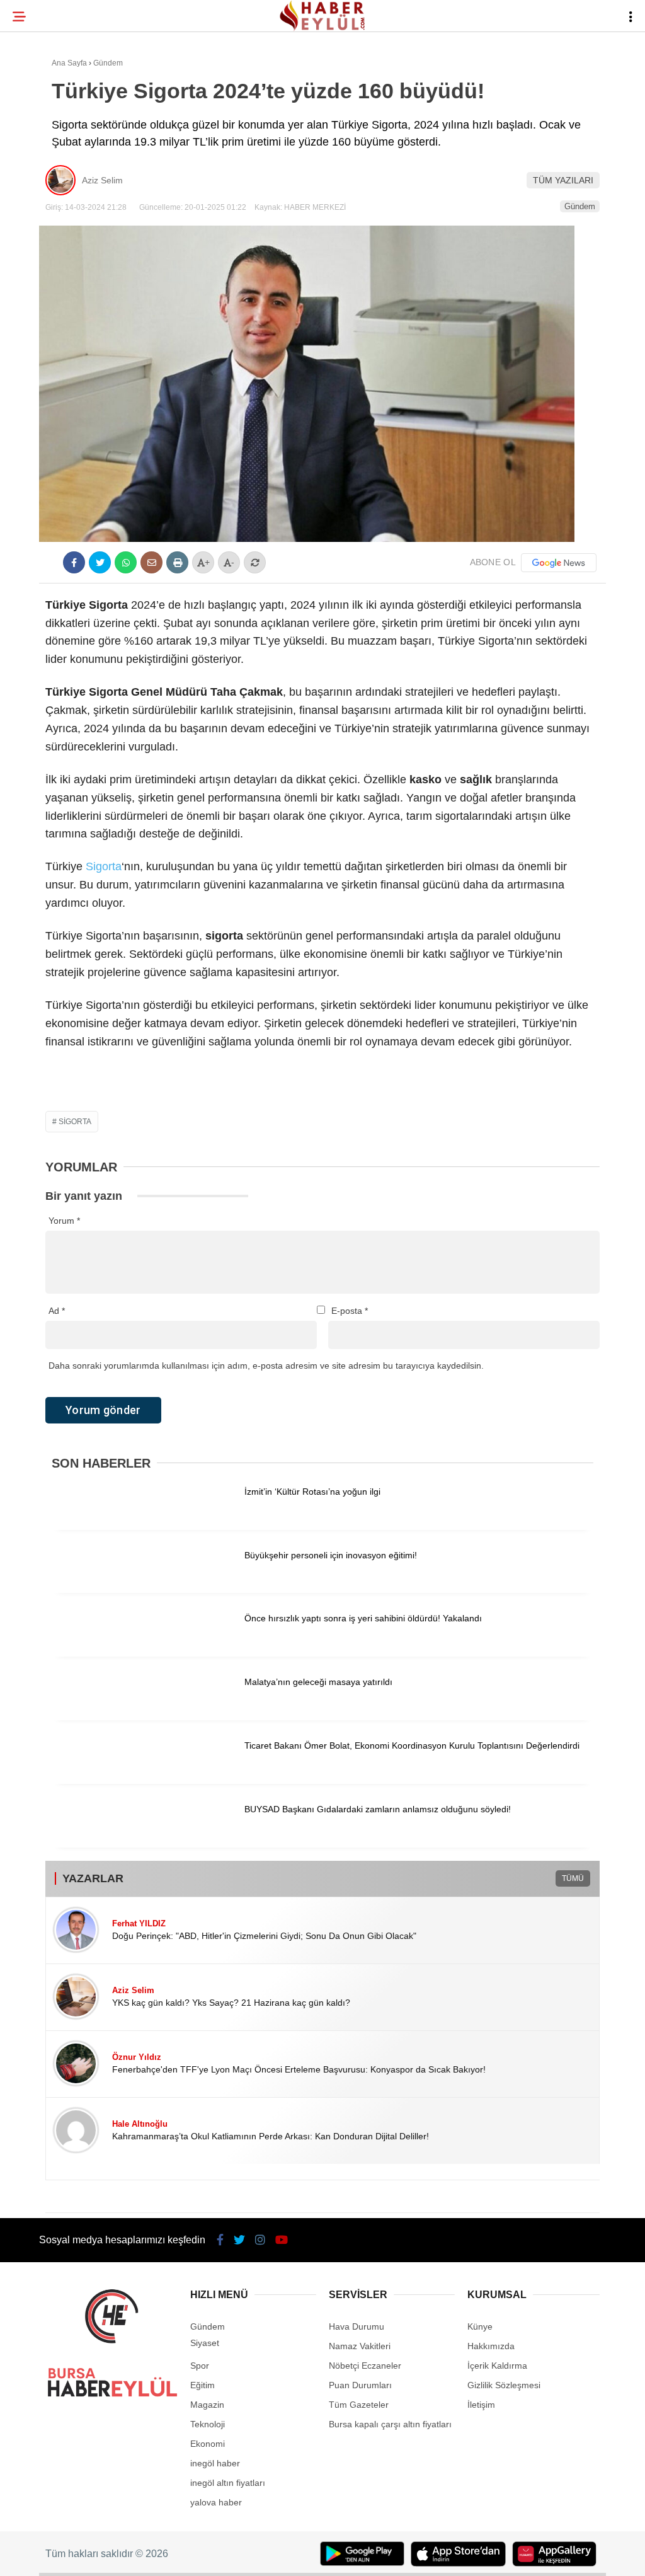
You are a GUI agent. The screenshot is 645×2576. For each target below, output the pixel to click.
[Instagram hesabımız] (271, 2556)
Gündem (37, 155)
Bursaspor (45, 129)
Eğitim (33, 181)
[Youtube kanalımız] (360, 2556)
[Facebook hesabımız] (92, 2556)
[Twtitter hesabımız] (181, 2556)
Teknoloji (42, 206)
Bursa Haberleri (58, 104)
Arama (526, 61)
